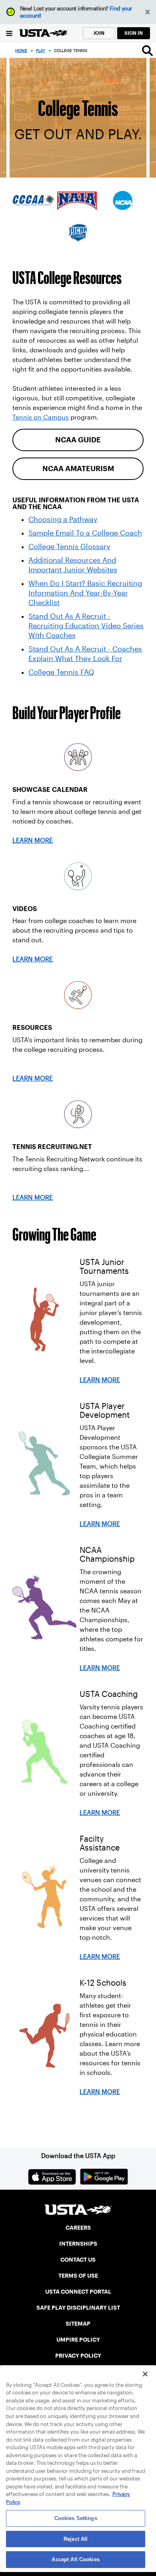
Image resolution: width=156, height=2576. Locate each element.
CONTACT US (78, 2260)
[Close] (145, 2374)
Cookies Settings (76, 2518)
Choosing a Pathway (63, 520)
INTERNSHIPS (78, 2244)
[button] (148, 12)
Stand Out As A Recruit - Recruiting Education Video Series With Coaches (86, 626)
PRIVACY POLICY (78, 2356)
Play (41, 51)
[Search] (147, 50)
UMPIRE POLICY (78, 2340)
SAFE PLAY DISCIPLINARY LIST (78, 2308)
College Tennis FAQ (61, 672)
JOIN (99, 33)
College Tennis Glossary (69, 547)
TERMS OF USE (78, 2276)
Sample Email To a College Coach (85, 533)
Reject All (76, 2539)
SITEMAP (78, 2324)
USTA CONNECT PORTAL (78, 2292)
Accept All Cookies (75, 2559)
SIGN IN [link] (134, 33)
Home (21, 51)
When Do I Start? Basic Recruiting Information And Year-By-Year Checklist (85, 593)
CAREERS (78, 2228)
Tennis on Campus (41, 417)
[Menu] (9, 33)
